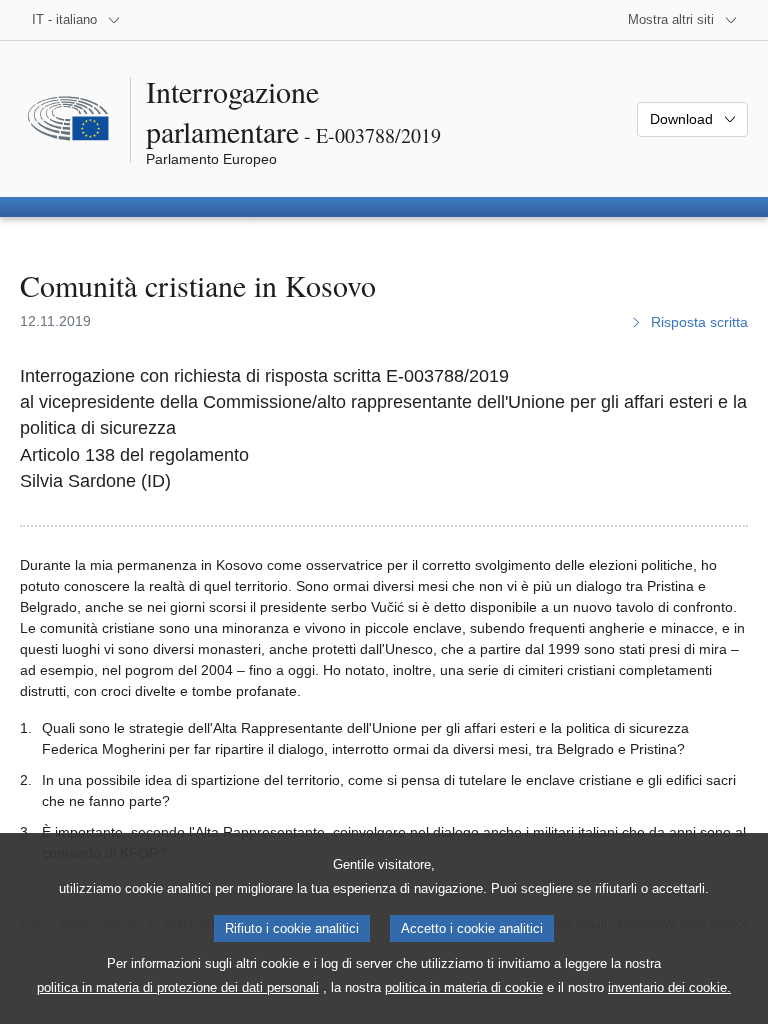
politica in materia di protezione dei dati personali (178, 987)
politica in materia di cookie (464, 987)
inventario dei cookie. (669, 987)
